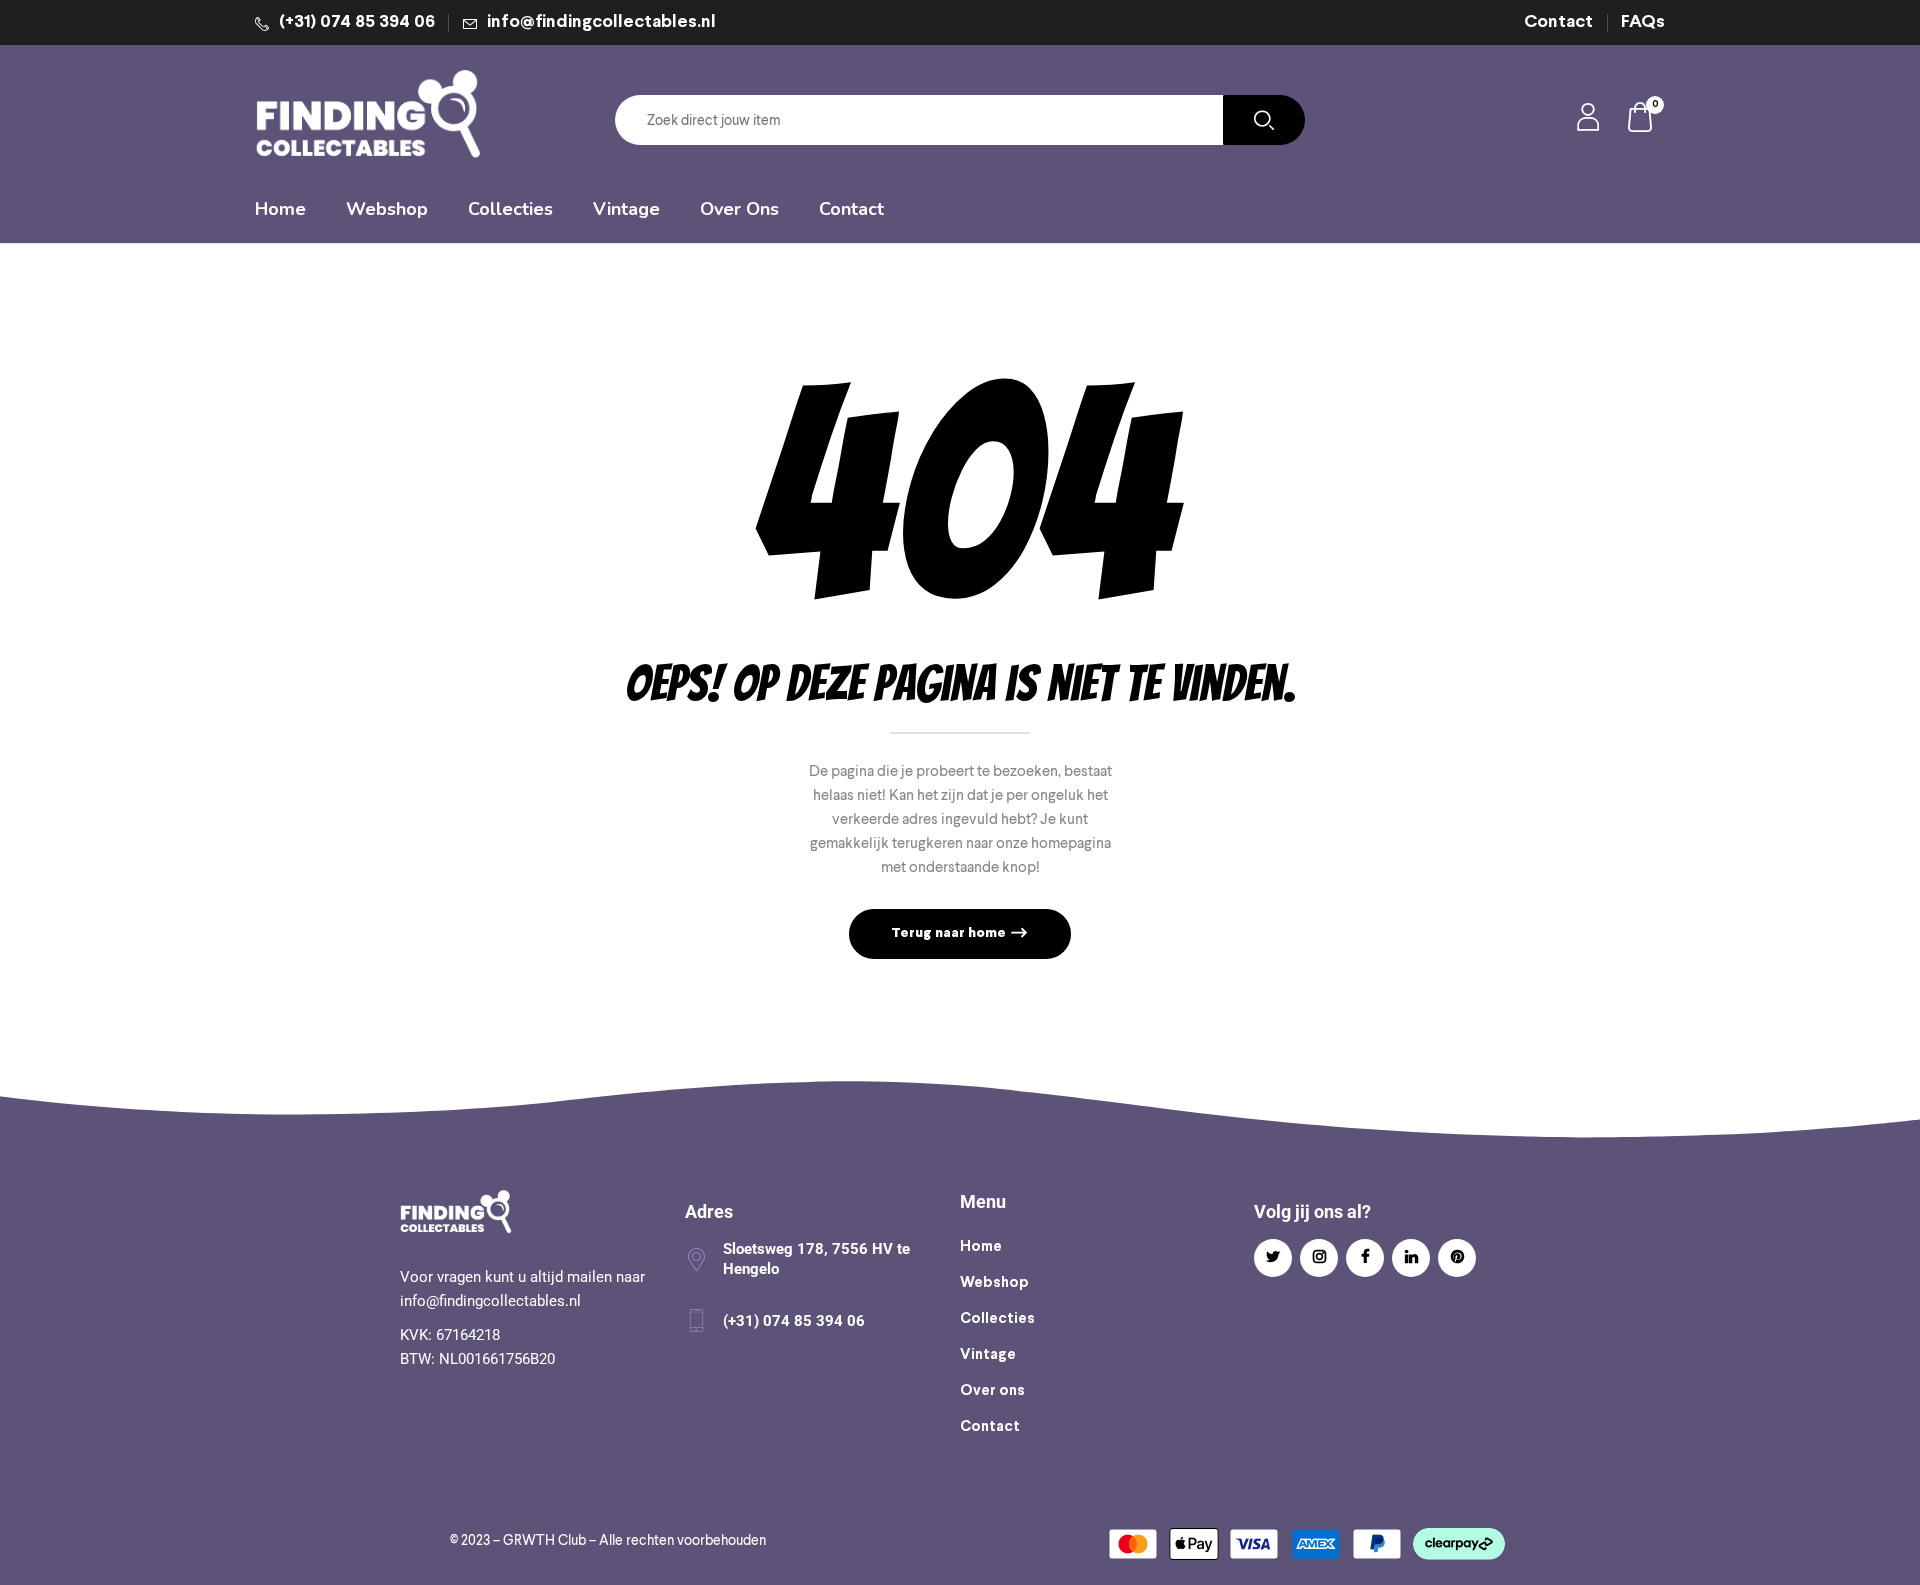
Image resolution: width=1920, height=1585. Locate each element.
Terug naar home (950, 933)
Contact (1558, 22)
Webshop (994, 1283)
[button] (1641, 120)
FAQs (1643, 22)
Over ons (992, 1391)
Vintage (988, 1355)
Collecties (997, 1319)
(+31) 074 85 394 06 (357, 22)
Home (981, 1247)
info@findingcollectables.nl (601, 22)
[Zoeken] (1264, 120)
